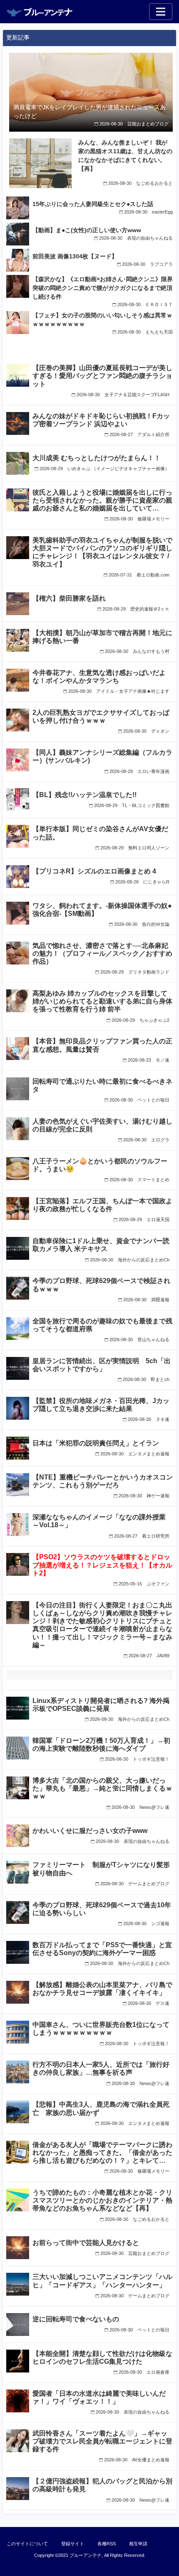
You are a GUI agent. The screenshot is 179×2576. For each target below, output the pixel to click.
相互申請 (138, 2544)
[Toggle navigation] (161, 12)
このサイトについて (27, 2544)
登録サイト (73, 2544)
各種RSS (107, 2544)
